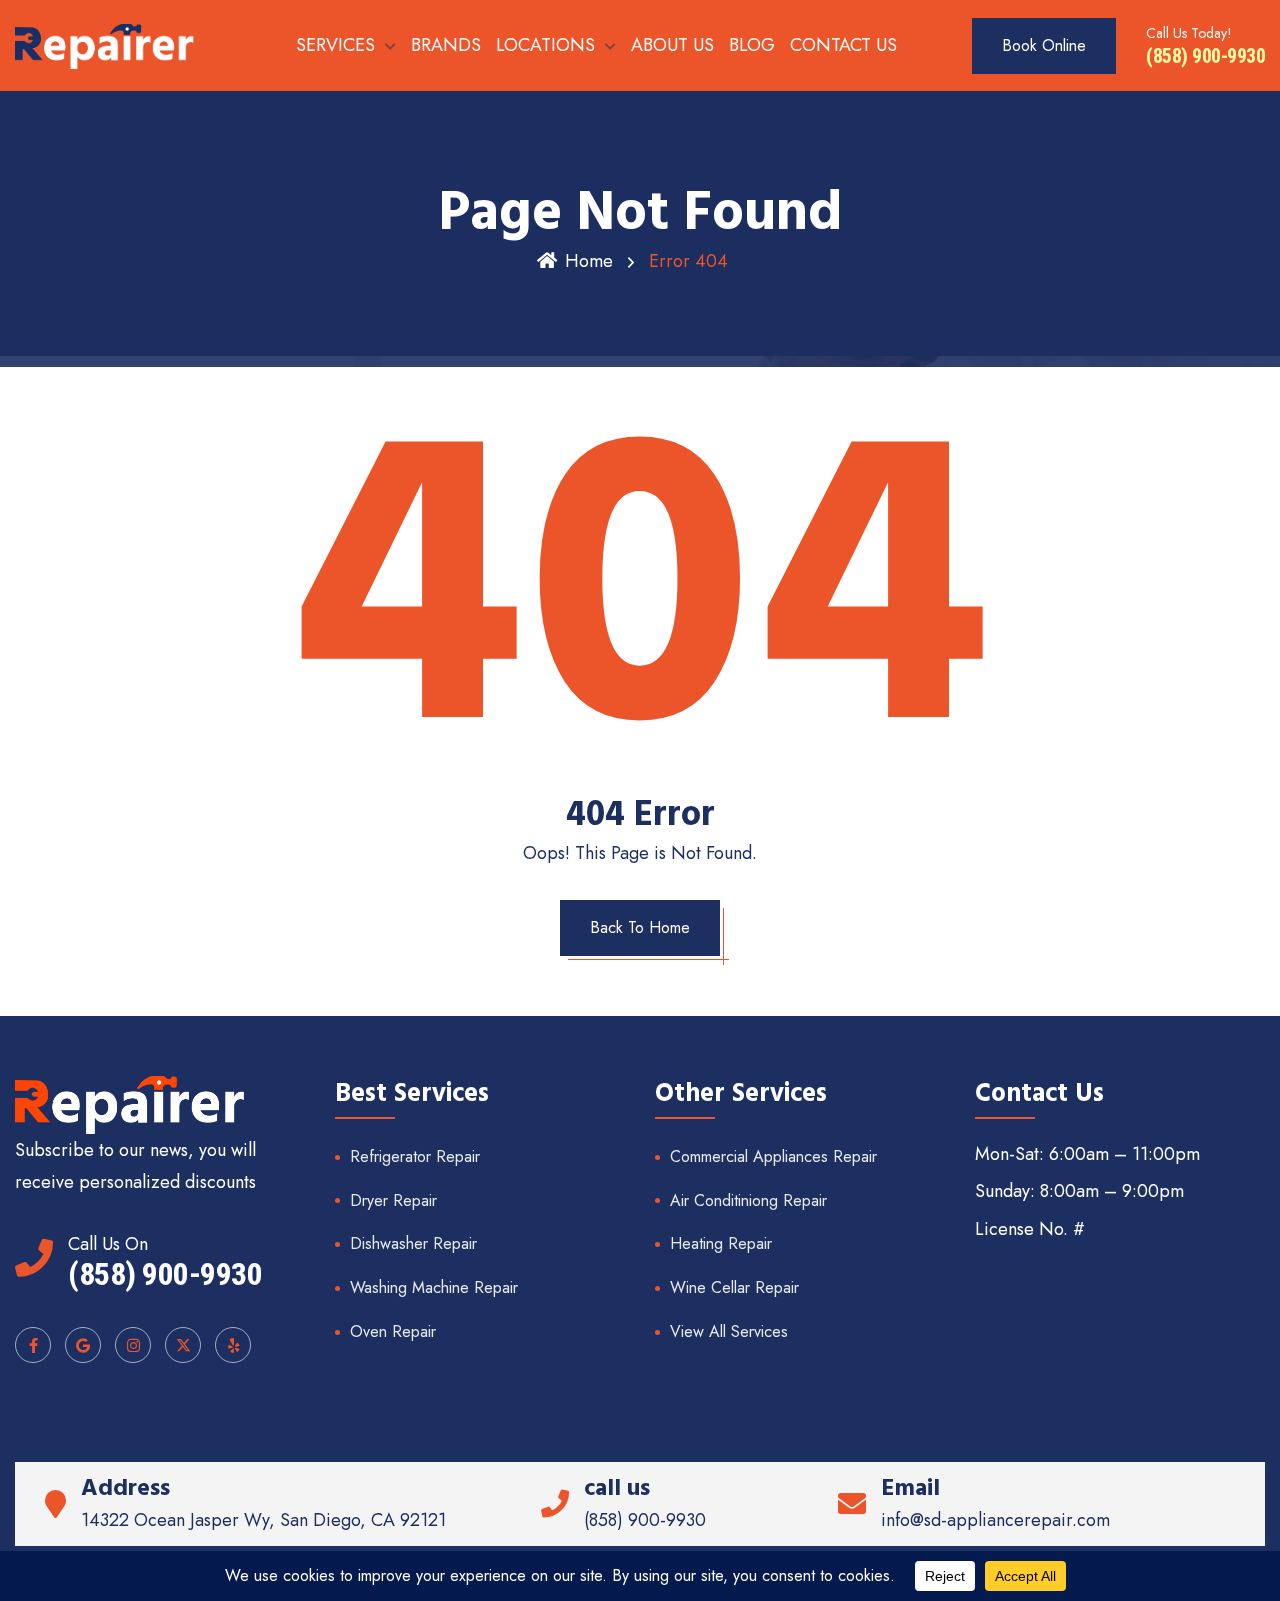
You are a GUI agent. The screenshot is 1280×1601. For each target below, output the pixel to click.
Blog (752, 45)
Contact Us (843, 45)
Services (335, 45)
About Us (672, 45)
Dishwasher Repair (413, 1243)
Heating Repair (721, 1243)
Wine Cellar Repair (734, 1287)
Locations (545, 45)
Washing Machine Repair (434, 1287)
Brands (446, 45)
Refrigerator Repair (415, 1156)
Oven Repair (393, 1331)
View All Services (729, 1331)
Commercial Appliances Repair (773, 1156)
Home (589, 261)
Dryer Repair (393, 1200)
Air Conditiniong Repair (748, 1200)
